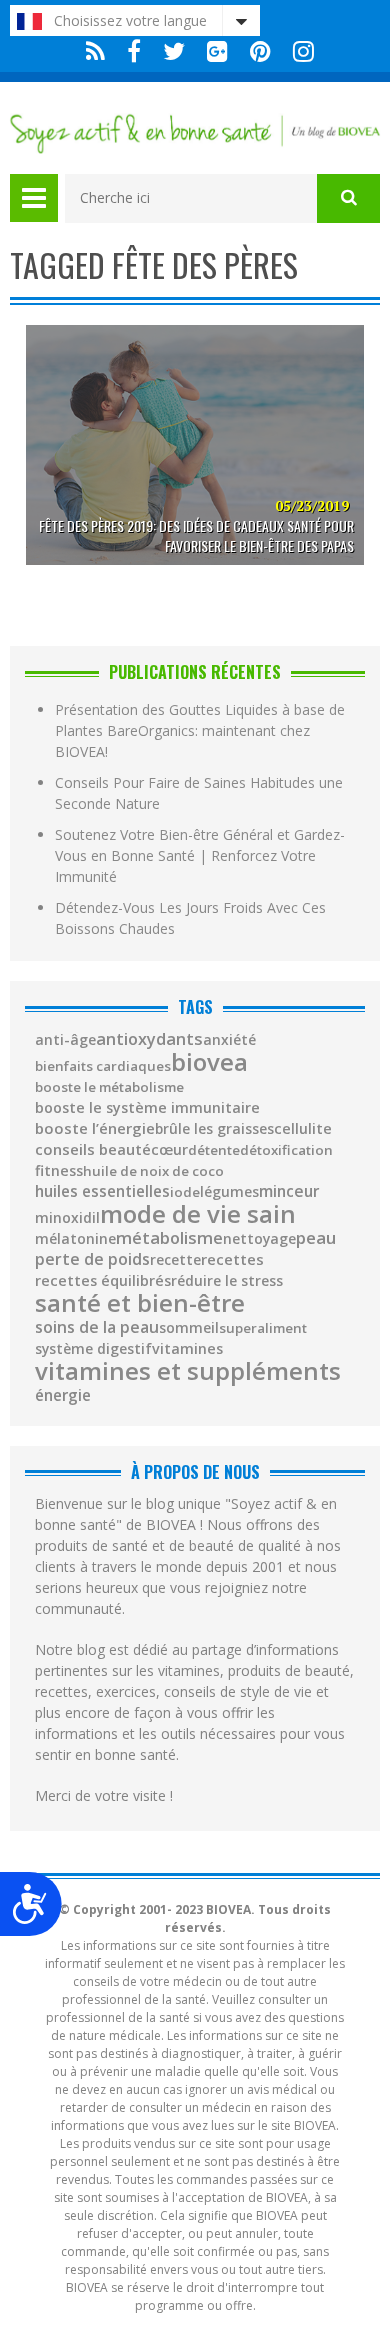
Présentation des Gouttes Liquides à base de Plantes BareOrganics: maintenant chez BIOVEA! (200, 730)
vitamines (187, 1349)
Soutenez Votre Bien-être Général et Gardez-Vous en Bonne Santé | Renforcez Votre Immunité (200, 855)
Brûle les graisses (214, 1129)
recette (175, 1260)
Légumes (229, 1192)
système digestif (93, 1349)
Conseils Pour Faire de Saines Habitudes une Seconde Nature (199, 793)
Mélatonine (75, 1239)
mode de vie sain (198, 1214)
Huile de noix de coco (153, 1171)
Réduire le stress (227, 1281)
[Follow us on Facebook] (134, 51)
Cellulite (303, 1129)
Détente (214, 1150)
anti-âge (65, 1040)
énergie (63, 1395)
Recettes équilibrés (103, 1281)
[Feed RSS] (95, 51)
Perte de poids (92, 1260)
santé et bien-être (140, 1303)
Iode (185, 1192)
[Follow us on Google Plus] (217, 51)
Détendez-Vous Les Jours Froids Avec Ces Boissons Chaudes (190, 918)
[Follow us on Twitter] (174, 51)
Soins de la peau (97, 1328)
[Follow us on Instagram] (298, 51)
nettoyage (259, 1239)
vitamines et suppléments (188, 1371)
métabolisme (169, 1238)
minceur (289, 1192)
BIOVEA (209, 1062)
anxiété (229, 1040)
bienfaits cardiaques (103, 1066)
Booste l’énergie (95, 1128)
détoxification (286, 1150)
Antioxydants (149, 1039)
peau (316, 1238)
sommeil (189, 1328)
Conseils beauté (93, 1149)
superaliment (263, 1328)
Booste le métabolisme (109, 1087)
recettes (232, 1259)
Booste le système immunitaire (147, 1108)
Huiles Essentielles (102, 1191)
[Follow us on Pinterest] (260, 51)
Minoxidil (67, 1218)
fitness (59, 1171)
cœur (169, 1150)
